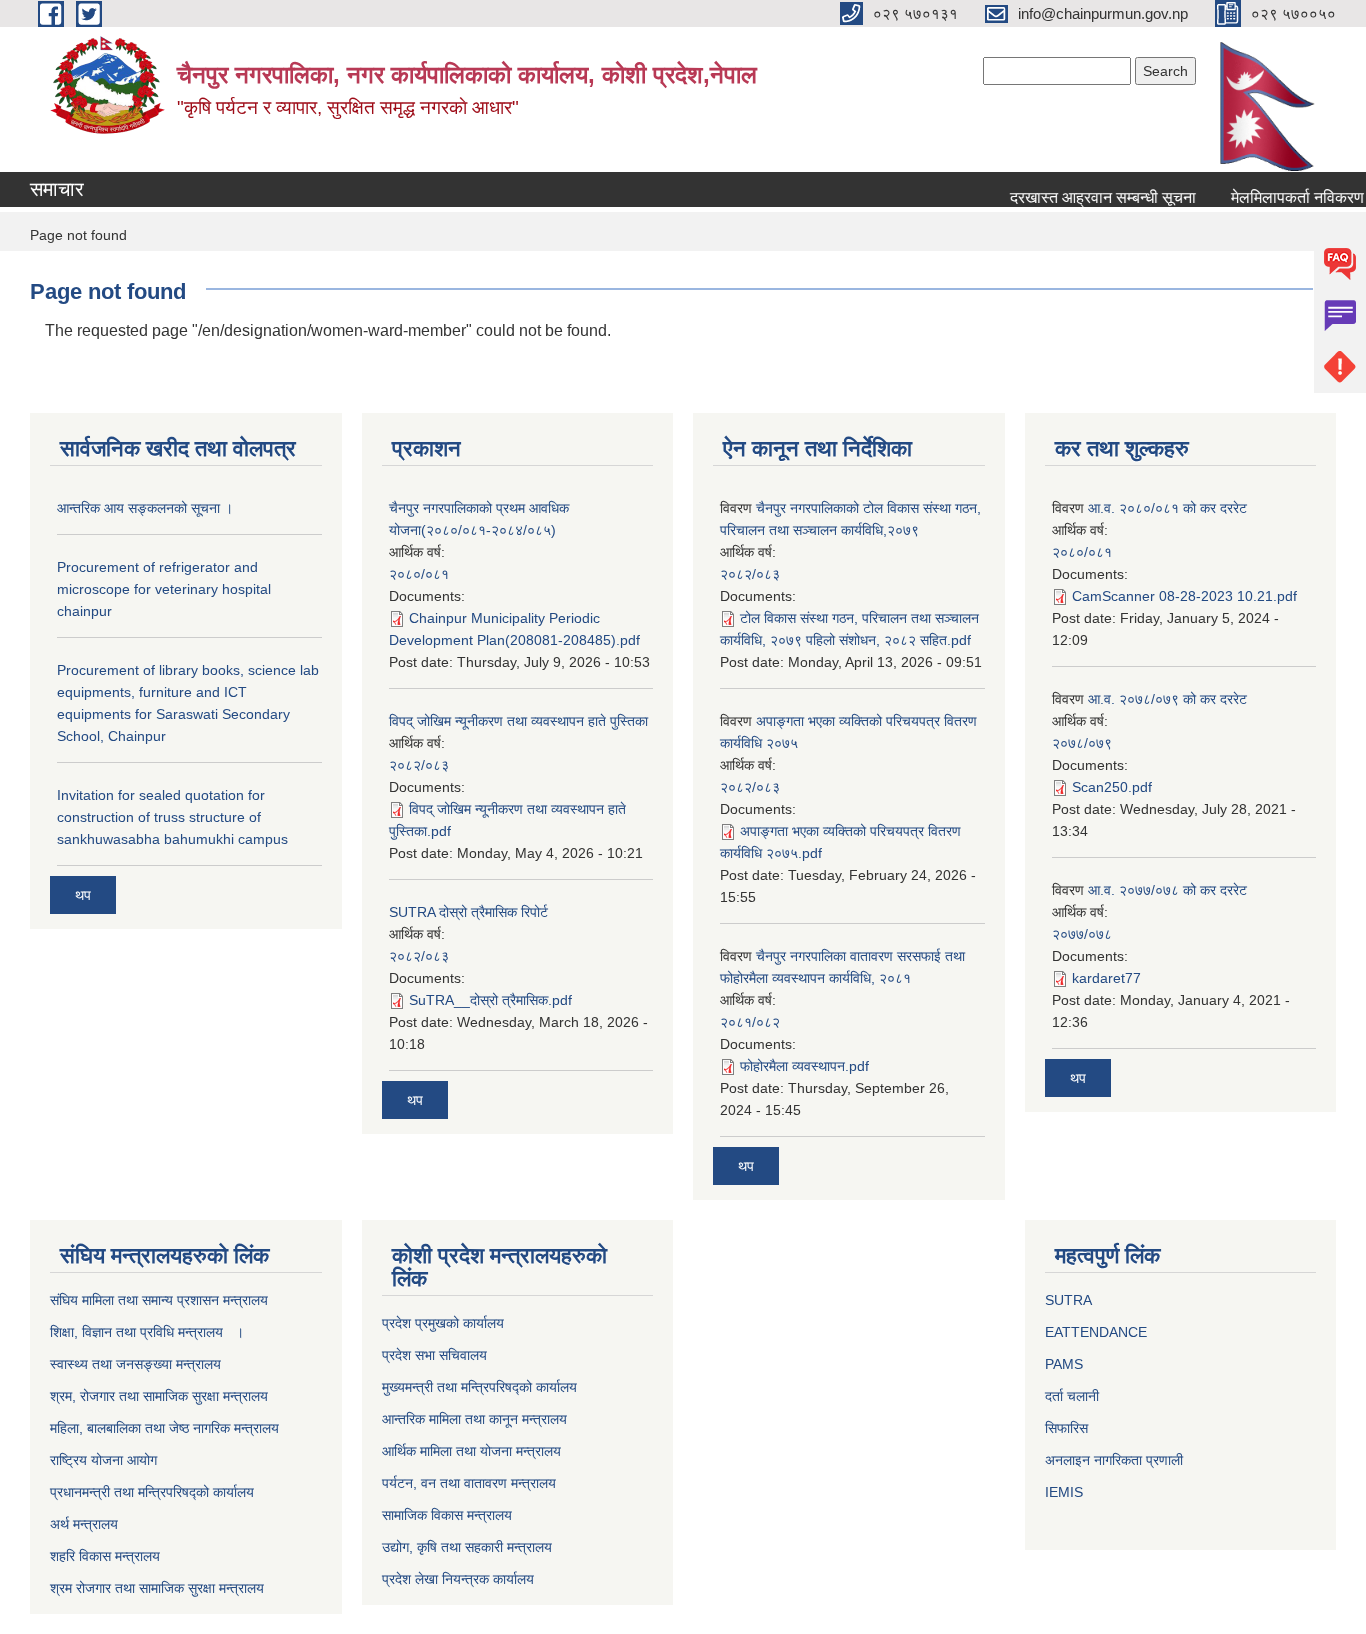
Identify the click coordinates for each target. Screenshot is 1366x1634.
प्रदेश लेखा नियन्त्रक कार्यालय (458, 1579)
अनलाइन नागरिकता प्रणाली (1114, 1460)
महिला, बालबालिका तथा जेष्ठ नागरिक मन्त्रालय (164, 1428)
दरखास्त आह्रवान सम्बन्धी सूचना (1090, 197)
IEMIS (1064, 1492)
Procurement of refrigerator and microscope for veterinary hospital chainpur (164, 589)
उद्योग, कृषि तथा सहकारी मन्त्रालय (467, 1547)
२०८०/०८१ (419, 574)
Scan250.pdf (1112, 787)
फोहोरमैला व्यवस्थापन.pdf (804, 1066)
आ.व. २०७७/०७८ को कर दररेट (1167, 890)
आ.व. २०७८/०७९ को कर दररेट (1167, 699)
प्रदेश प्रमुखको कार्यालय (443, 1323)
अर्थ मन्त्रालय (84, 1524)
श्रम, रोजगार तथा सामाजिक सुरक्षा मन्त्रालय (159, 1396)
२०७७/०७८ (1082, 934)
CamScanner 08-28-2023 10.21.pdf (1184, 596)
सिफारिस (1066, 1428)
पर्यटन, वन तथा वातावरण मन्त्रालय (469, 1483)
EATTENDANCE (1096, 1332)
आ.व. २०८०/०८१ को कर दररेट (1167, 508)
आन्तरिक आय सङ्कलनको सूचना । (145, 508)
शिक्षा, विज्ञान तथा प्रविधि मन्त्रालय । (147, 1332)
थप (83, 895)
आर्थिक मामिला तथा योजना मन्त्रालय (471, 1451)
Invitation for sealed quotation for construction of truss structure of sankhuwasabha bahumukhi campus (172, 817)
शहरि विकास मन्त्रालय (105, 1556)
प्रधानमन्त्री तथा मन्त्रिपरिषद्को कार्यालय (152, 1492)
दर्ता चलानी (1072, 1396)
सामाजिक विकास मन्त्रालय (447, 1515)
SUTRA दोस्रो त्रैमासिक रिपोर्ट (468, 912)
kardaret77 (1106, 978)
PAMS (1064, 1364)
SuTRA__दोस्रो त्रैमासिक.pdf (490, 1000)
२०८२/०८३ (419, 765)
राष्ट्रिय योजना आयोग (103, 1460)
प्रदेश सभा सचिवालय (434, 1355)
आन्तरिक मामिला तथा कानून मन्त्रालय (474, 1419)
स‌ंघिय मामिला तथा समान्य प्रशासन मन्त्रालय (159, 1300)
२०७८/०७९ (1082, 743)
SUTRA (1068, 1300)
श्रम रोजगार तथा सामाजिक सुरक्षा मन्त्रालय (157, 1588)
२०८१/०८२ (750, 1022)
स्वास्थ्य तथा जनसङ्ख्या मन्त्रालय (135, 1364)
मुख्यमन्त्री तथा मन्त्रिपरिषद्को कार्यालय (479, 1387)
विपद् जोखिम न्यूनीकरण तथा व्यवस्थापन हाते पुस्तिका (518, 721)
